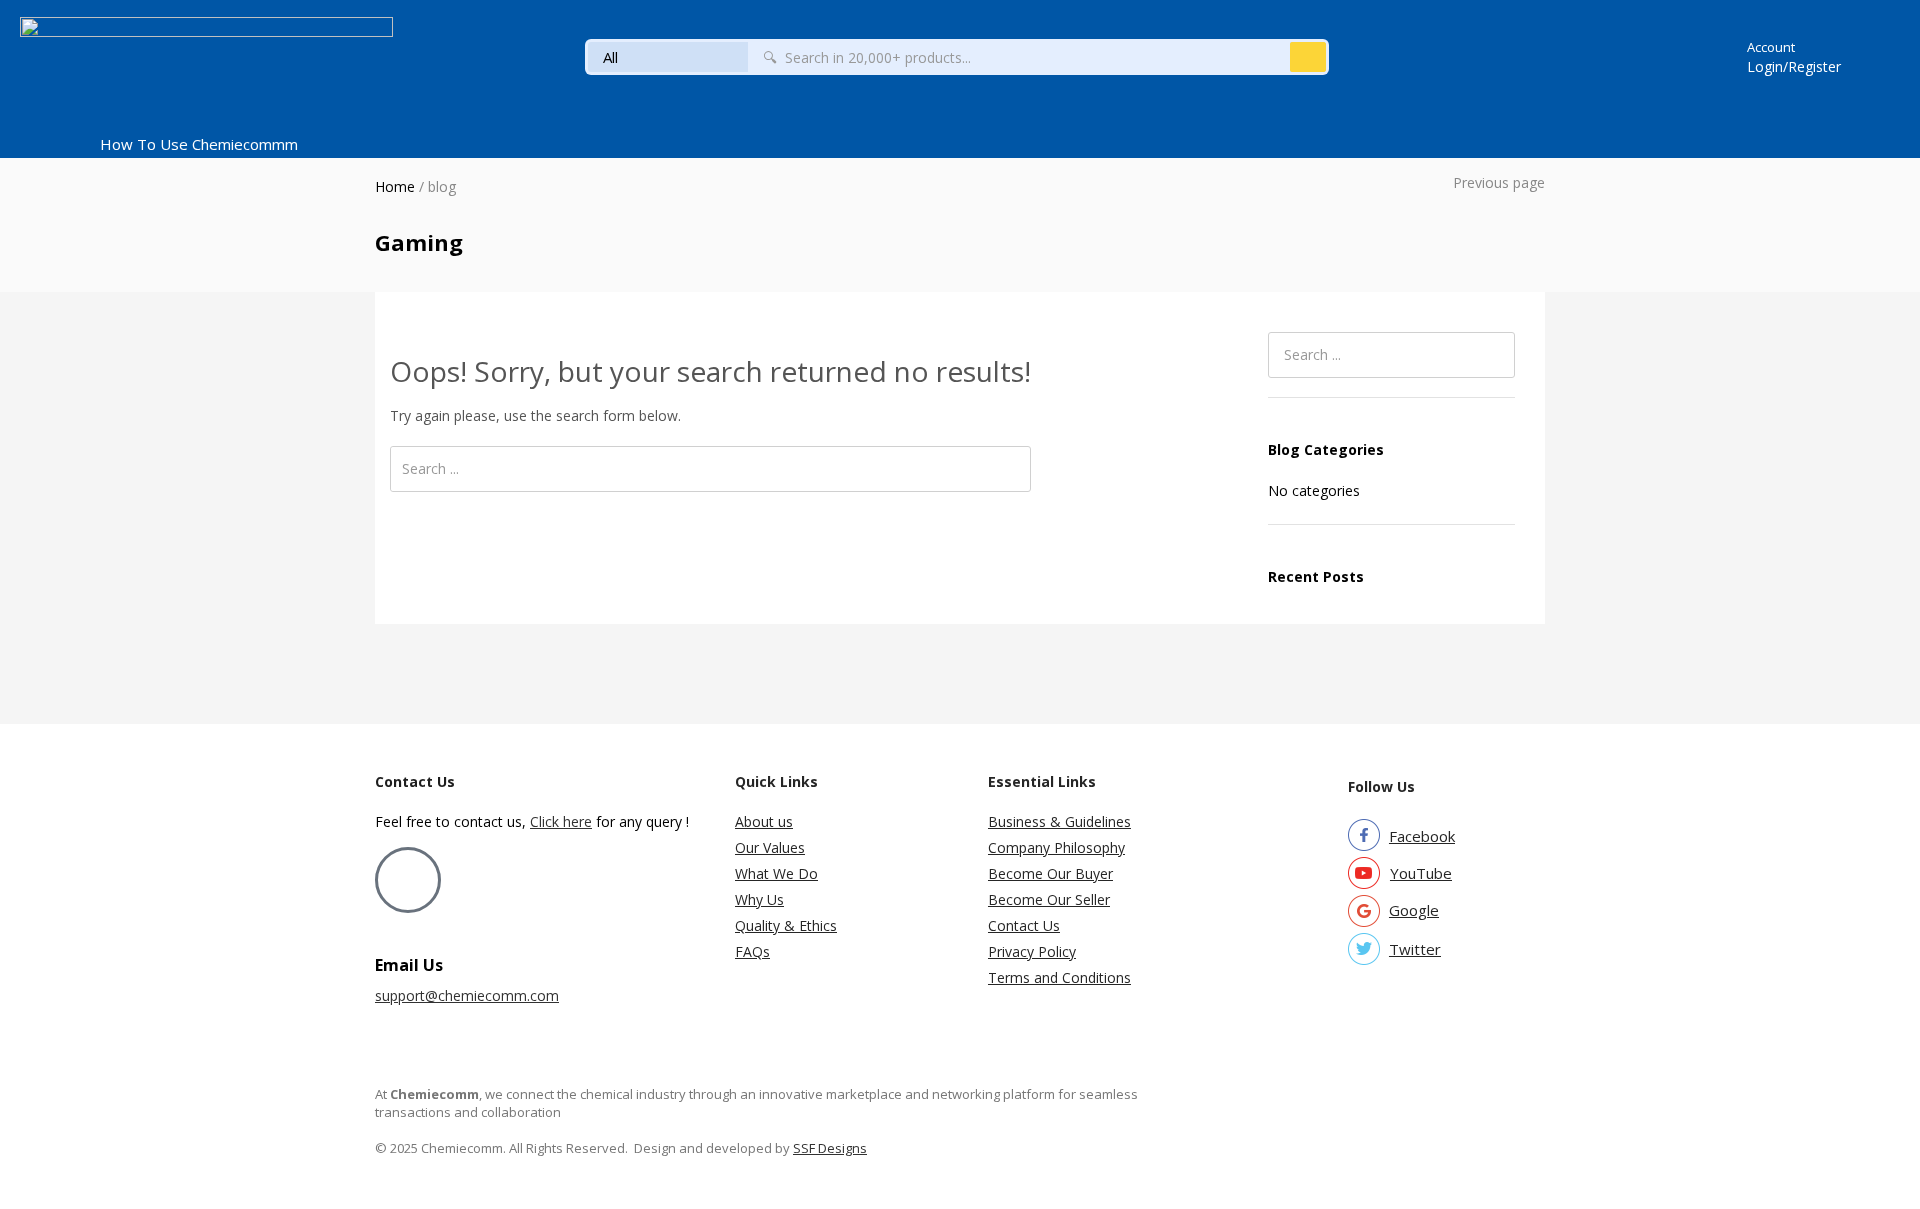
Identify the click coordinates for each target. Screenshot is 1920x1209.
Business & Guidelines (1059, 821)
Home (395, 186)
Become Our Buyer (1050, 873)
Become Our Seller (1049, 899)
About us (764, 821)
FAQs (752, 951)
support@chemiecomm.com (467, 995)
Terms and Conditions (1059, 977)
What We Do (776, 873)
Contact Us (1024, 925)
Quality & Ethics (786, 925)
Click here (561, 821)
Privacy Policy (1032, 951)
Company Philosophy (1056, 847)
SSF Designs (830, 1148)
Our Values (770, 847)
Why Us (759, 899)
